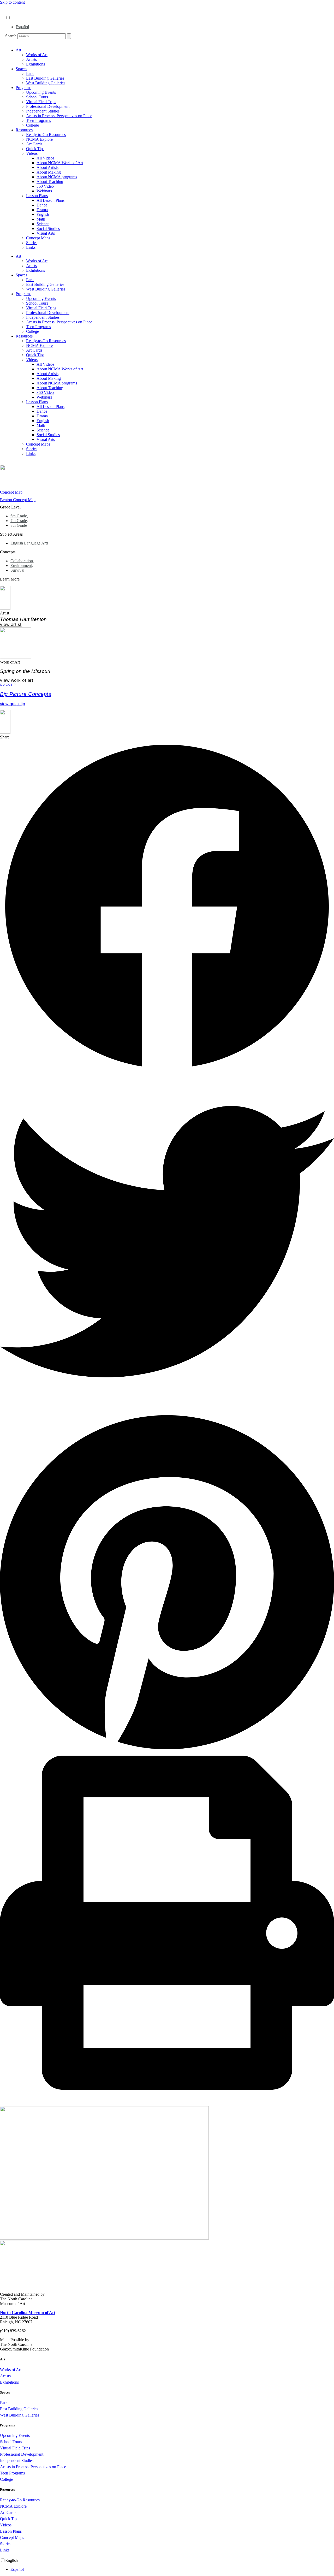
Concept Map (11, 492)
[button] (167, 907)
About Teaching (50, 182)
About (11, 7)
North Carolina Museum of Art (28, 2313)
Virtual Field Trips (41, 102)
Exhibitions (35, 64)
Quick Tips (35, 149)
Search (11, 36)
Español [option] (22, 27)
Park (30, 73)
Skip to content (12, 2)
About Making (49, 172)
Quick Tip (8, 685)
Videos (32, 153)
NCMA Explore (39, 139)
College (32, 125)
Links (31, 247)
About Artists (47, 167)
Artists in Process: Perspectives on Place (59, 116)
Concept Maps (38, 238)
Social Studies (48, 229)
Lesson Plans (37, 196)
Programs (23, 88)
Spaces (21, 69)
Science (43, 224)
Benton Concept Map (18, 500)
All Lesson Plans (50, 200)
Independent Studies (43, 111)
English (43, 214)
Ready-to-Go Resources (46, 135)
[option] (172, 27)
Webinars (44, 191)
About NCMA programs (57, 177)
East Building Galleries (45, 78)
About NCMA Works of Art (60, 163)
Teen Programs (38, 120)
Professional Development (48, 106)
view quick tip (13, 704)
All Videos (45, 158)
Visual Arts (46, 233)
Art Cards (34, 144)
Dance (42, 205)
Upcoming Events (41, 92)
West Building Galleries (46, 83)
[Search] (69, 36)
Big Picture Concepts (26, 694)
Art (18, 50)
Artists (31, 59)
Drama (42, 210)
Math (41, 219)
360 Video (45, 186)
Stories (32, 243)
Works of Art (37, 55)
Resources (24, 130)
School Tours (37, 97)
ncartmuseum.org (20, 12)
